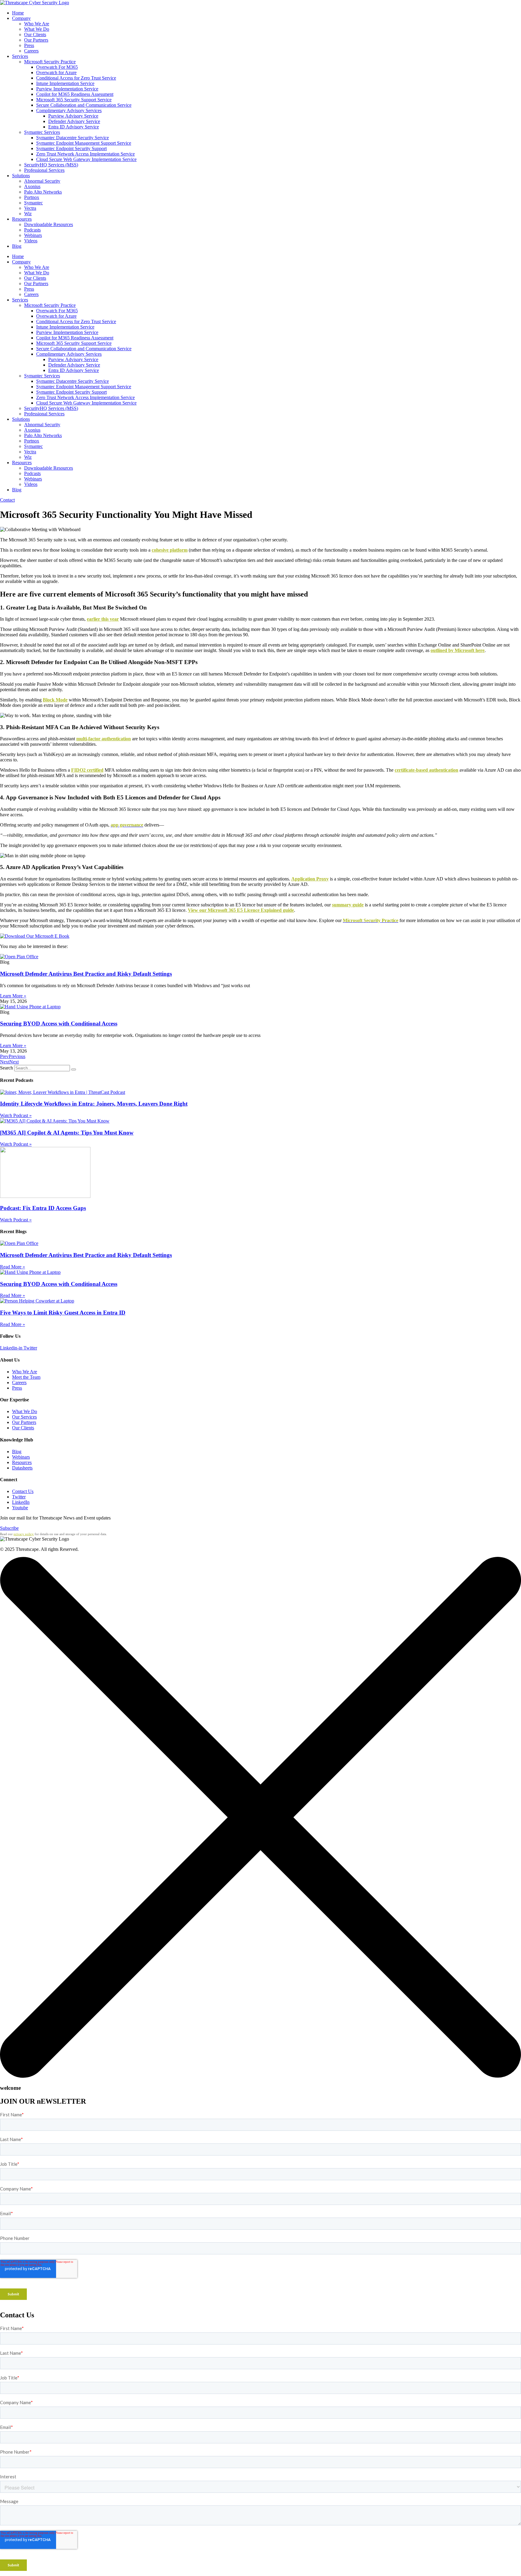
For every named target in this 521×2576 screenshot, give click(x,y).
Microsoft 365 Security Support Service (74, 100)
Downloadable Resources (49, 224)
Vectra (30, 208)
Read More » (13, 1267)
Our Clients (35, 35)
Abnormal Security (42, 181)
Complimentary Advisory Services (69, 110)
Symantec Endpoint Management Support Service (84, 143)
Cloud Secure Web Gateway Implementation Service (86, 159)
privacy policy (24, 1534)
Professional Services (44, 170)
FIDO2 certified (87, 770)
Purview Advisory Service (73, 116)
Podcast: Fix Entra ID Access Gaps (43, 1208)
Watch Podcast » (16, 1115)
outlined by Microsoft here (458, 650)
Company (21, 18)
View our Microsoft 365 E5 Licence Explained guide (241, 910)
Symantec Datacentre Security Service (73, 138)
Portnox (32, 197)
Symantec (33, 203)
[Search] (74, 1069)
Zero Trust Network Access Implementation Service (85, 154)
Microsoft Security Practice (50, 62)
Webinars (33, 235)
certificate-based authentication (426, 770)
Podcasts (32, 230)
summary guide (348, 905)
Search (6, 1068)
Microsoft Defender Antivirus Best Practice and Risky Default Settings (86, 974)
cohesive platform (170, 550)
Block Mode (55, 700)
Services (20, 56)
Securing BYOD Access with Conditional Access (59, 1023)
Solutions (21, 176)
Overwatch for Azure (56, 72)
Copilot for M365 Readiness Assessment (75, 94)
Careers (31, 51)
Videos (31, 241)
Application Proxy (310, 879)
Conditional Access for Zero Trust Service (76, 78)
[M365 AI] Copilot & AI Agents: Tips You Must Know (67, 1133)
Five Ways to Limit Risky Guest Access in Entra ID (63, 1313)
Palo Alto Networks (43, 192)
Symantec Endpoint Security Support (71, 148)
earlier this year (103, 619)
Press (29, 45)
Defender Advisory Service (74, 121)
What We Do (37, 29)
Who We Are (37, 24)
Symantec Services (42, 132)
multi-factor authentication (104, 739)
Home (18, 13)
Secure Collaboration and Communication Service (84, 105)
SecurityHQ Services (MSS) (51, 165)
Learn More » (13, 996)
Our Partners (36, 40)
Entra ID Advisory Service (74, 127)
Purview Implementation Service (67, 89)
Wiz (28, 214)
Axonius (32, 186)
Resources (22, 219)
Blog (17, 246)
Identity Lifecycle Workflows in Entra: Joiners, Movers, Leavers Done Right (94, 1104)
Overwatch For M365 (57, 67)
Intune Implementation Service (65, 83)
